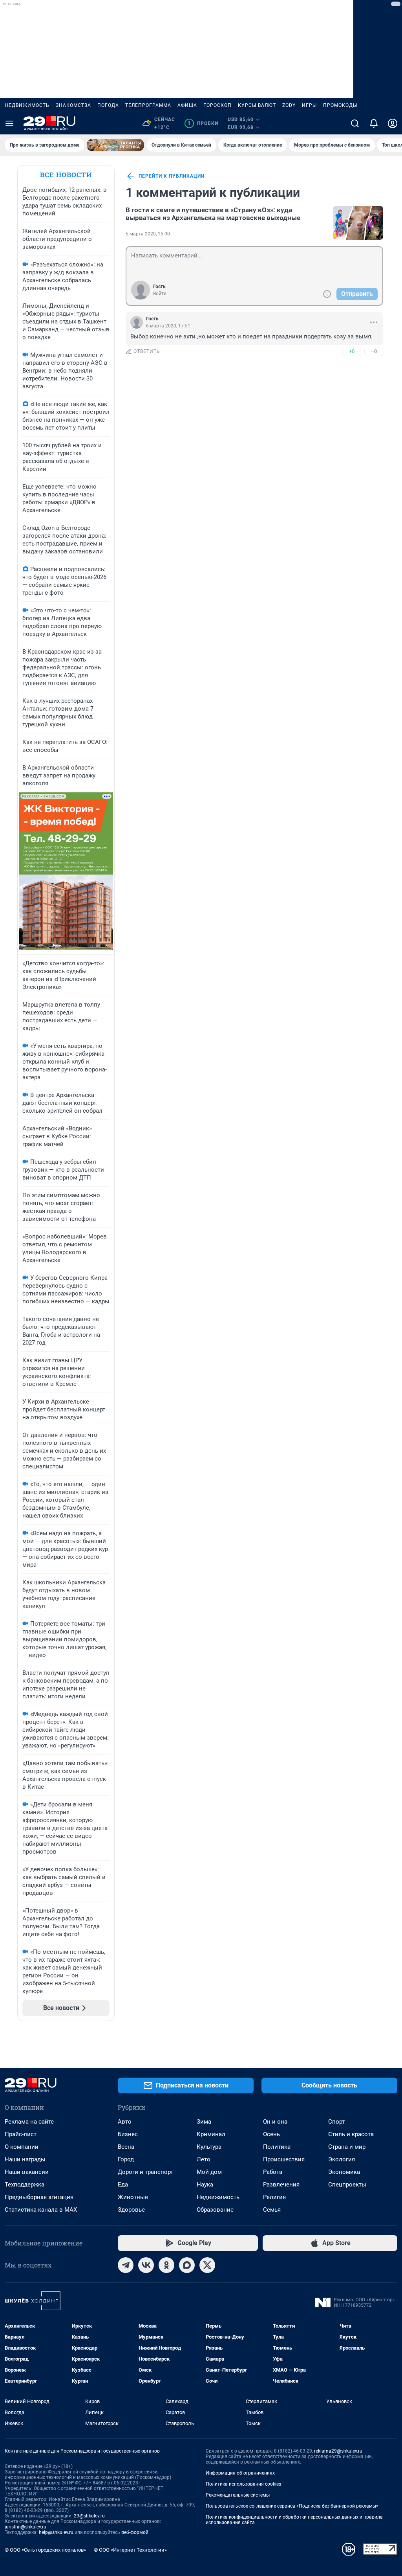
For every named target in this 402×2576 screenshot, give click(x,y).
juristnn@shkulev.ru (26, 2527)
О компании (22, 2147)
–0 (374, 351)
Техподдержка (25, 2185)
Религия (274, 2197)
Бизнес (128, 2134)
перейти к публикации (172, 176)
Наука (205, 2185)
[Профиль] (393, 123)
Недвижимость (27, 105)
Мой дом (209, 2172)
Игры (309, 105)
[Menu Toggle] (9, 123)
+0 (352, 351)
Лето (204, 2159)
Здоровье (131, 2210)
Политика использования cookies (243, 2484)
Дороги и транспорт (145, 2172)
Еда (123, 2185)
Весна (126, 2147)
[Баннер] (115, 145)
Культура (209, 2147)
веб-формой (135, 2532)
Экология (342, 2159)
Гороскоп (217, 105)
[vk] (146, 2265)
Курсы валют (257, 105)
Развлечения (281, 2185)
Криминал (211, 2134)
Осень (271, 2134)
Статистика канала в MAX (41, 2210)
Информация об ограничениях (240, 2473)
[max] (187, 2265)
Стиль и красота (351, 2134)
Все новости (66, 175)
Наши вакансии (27, 2172)
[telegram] (126, 2265)
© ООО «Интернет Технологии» (130, 2550)
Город (126, 2159)
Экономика (344, 2172)
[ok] (166, 2265)
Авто (125, 2122)
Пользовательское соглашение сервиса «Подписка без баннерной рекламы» (292, 2506)
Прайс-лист (21, 2134)
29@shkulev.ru (89, 2516)
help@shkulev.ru (56, 2532)
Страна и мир (347, 2147)
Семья (272, 2210)
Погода (108, 105)
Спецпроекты (347, 2185)
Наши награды (25, 2159)
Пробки (203, 123)
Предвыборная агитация (39, 2197)
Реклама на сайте (29, 2122)
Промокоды (340, 105)
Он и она (275, 2122)
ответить (147, 351)
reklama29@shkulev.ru (338, 2451)
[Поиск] (355, 123)
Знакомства (73, 105)
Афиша (187, 105)
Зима (204, 2122)
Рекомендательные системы (238, 2495)
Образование (215, 2210)
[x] (207, 2265)
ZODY (289, 105)
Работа (273, 2172)
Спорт (336, 2122)
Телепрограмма (148, 105)
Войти (160, 294)
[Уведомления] (374, 123)
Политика (277, 2147)
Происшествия (284, 2159)
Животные (133, 2197)
